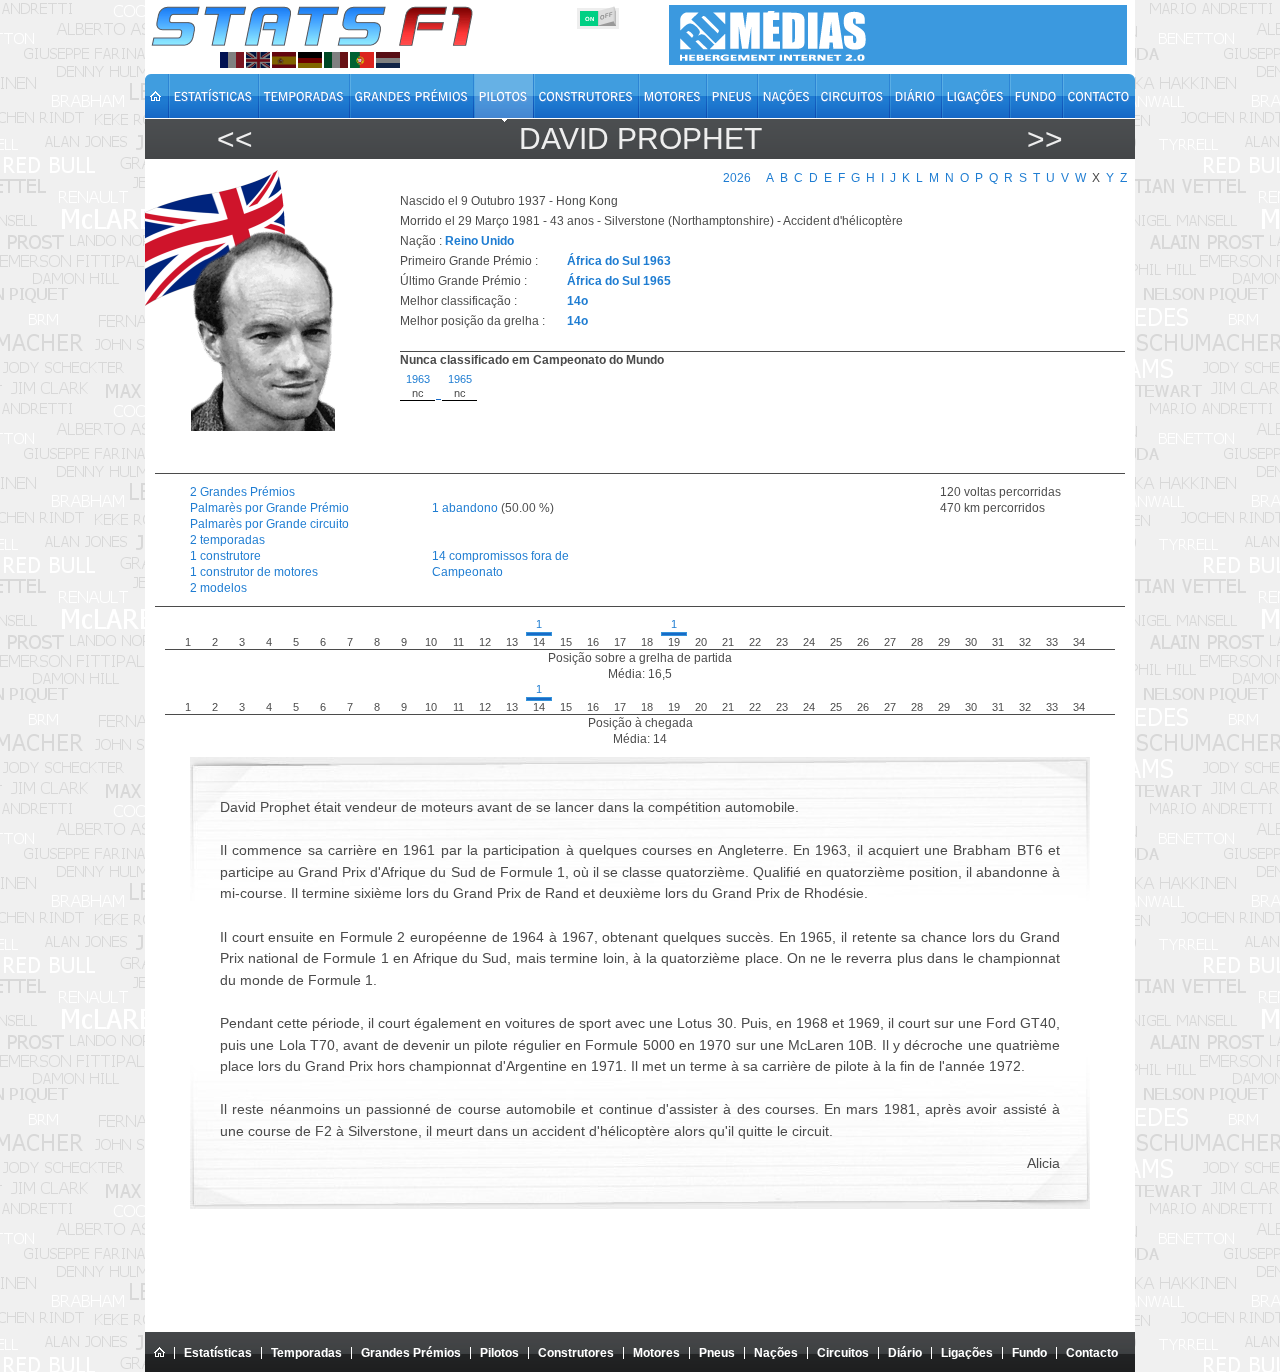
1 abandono (465, 508)
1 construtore (225, 556)
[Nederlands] (388, 60)
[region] (751, 418)
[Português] (362, 60)
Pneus (717, 1353)
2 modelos (218, 588)
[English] (258, 60)
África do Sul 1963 (619, 261)
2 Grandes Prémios (242, 492)
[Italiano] (336, 60)
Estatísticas (218, 1353)
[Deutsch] (310, 60)
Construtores (576, 1353)
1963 (418, 379)
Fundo (1029, 1353)
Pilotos (499, 1353)
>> (1045, 138)
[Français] (232, 60)
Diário (905, 1353)
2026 (737, 178)
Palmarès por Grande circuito (269, 524)
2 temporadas (227, 540)
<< (235, 138)
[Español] (284, 60)
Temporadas (306, 1353)
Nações (776, 1353)
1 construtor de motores (254, 572)
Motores (656, 1353)
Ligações (967, 1353)
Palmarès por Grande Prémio (269, 508)
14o (577, 301)
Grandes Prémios (411, 1353)
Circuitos (843, 1353)
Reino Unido (479, 241)
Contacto (1092, 1353)
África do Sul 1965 (619, 281)
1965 (460, 379)
